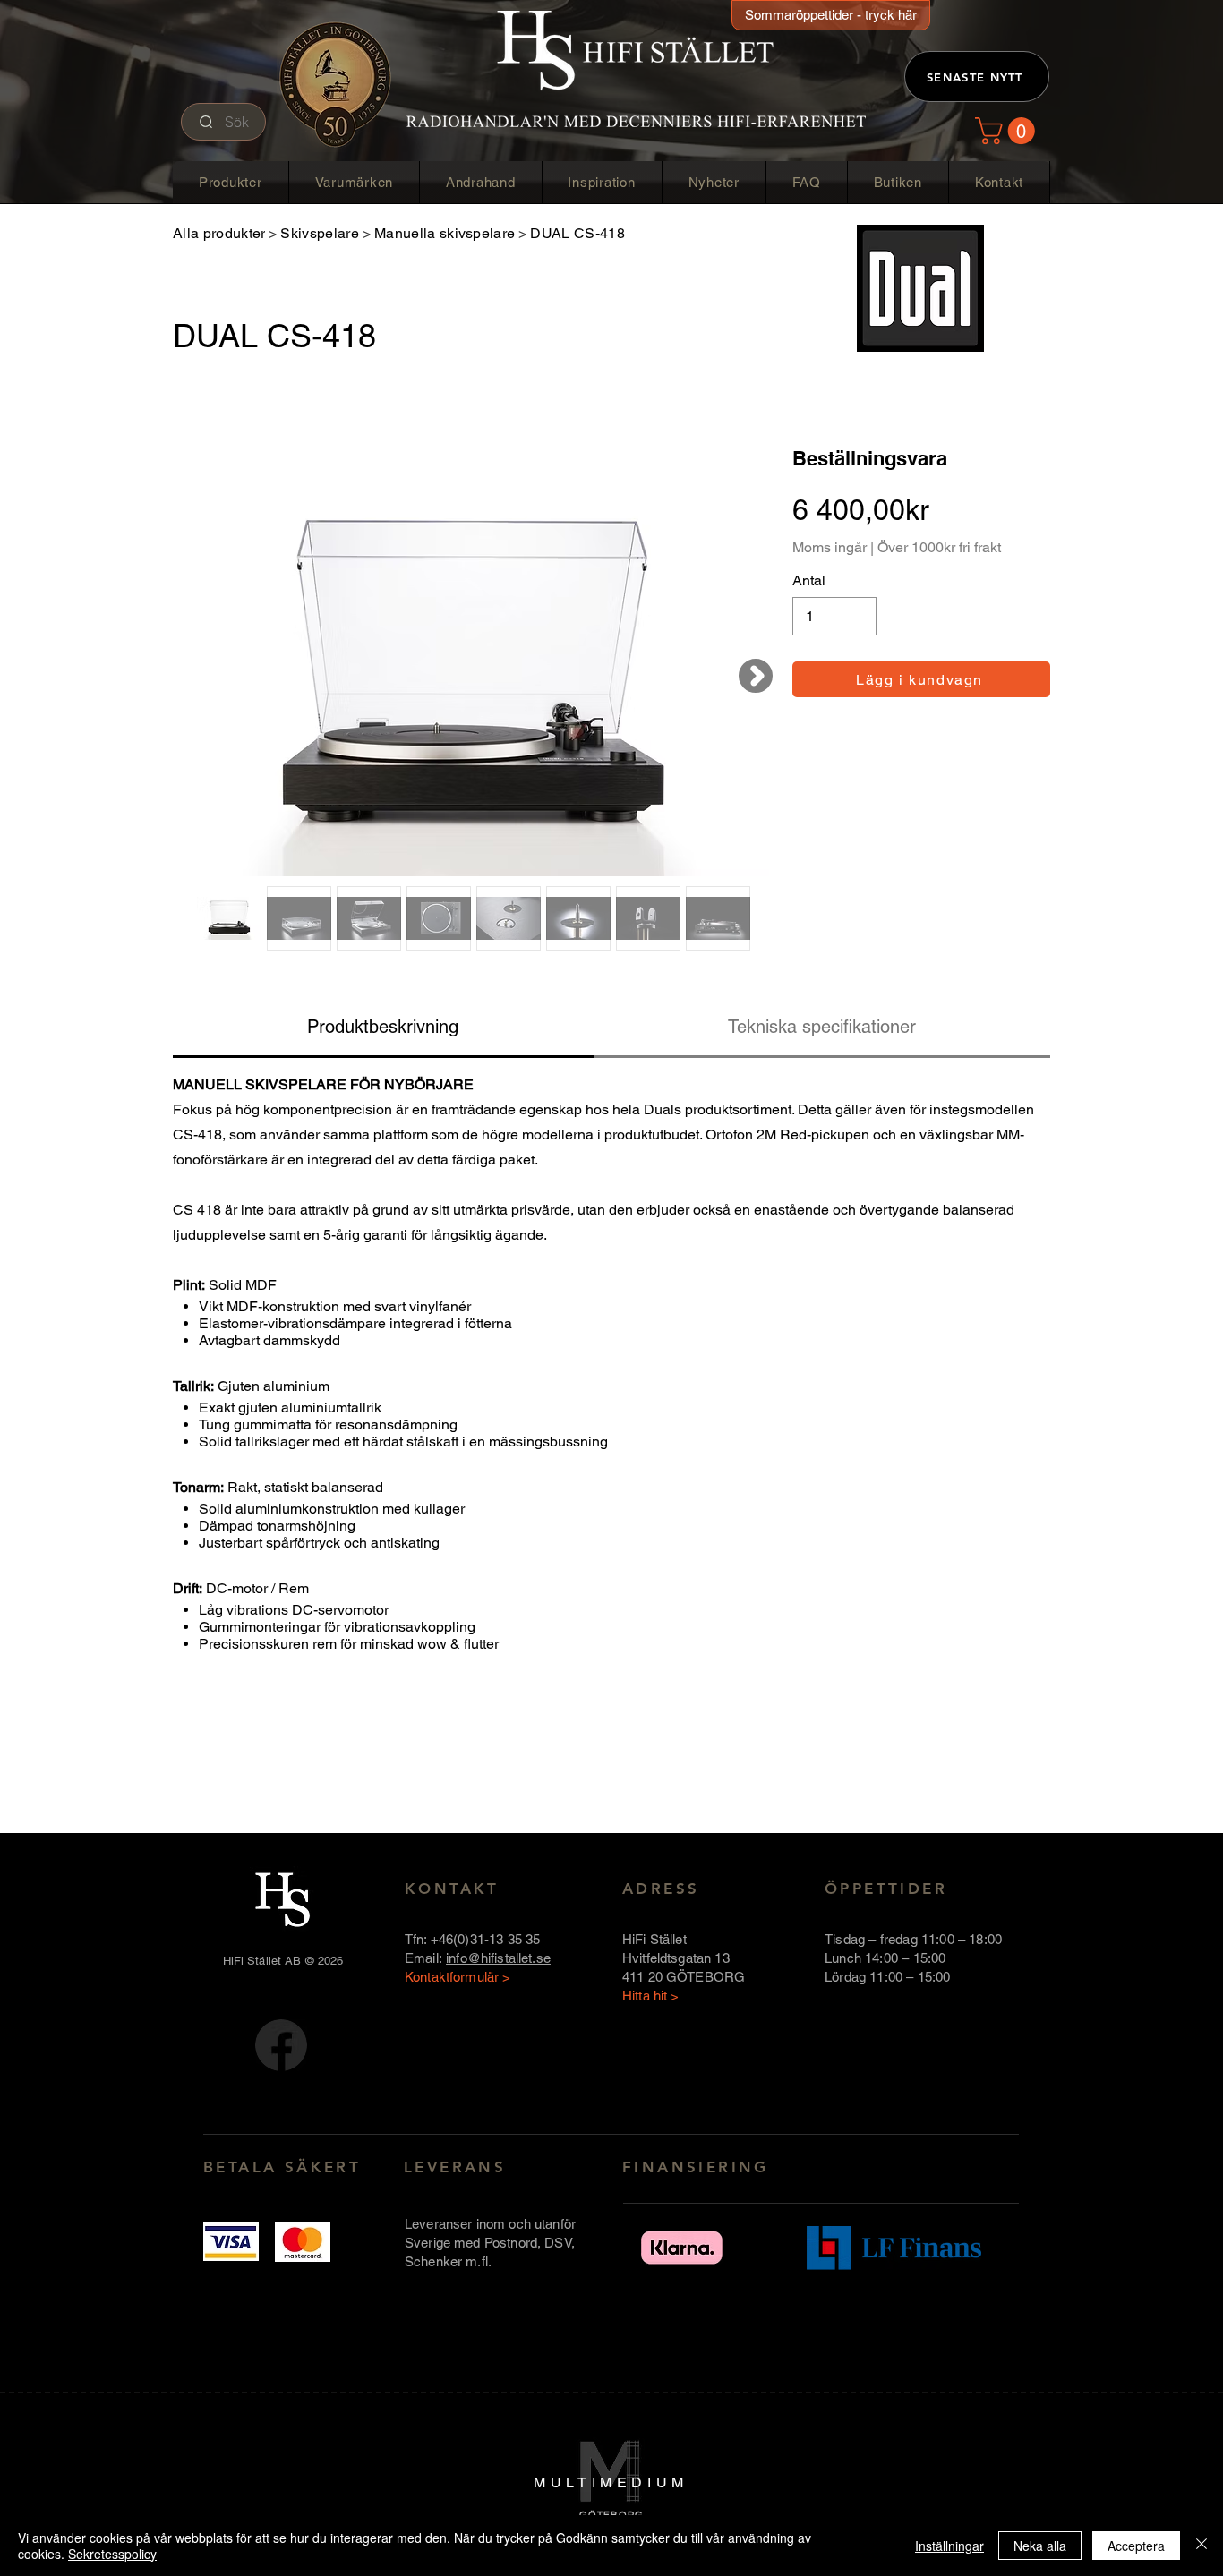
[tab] (383, 1028)
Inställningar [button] (949, 2546)
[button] (1008, 131)
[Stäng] (1202, 2546)
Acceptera (1136, 2546)
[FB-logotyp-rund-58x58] (281, 2045)
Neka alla (1040, 2546)
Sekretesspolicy (112, 2554)
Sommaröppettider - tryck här (831, 15)
